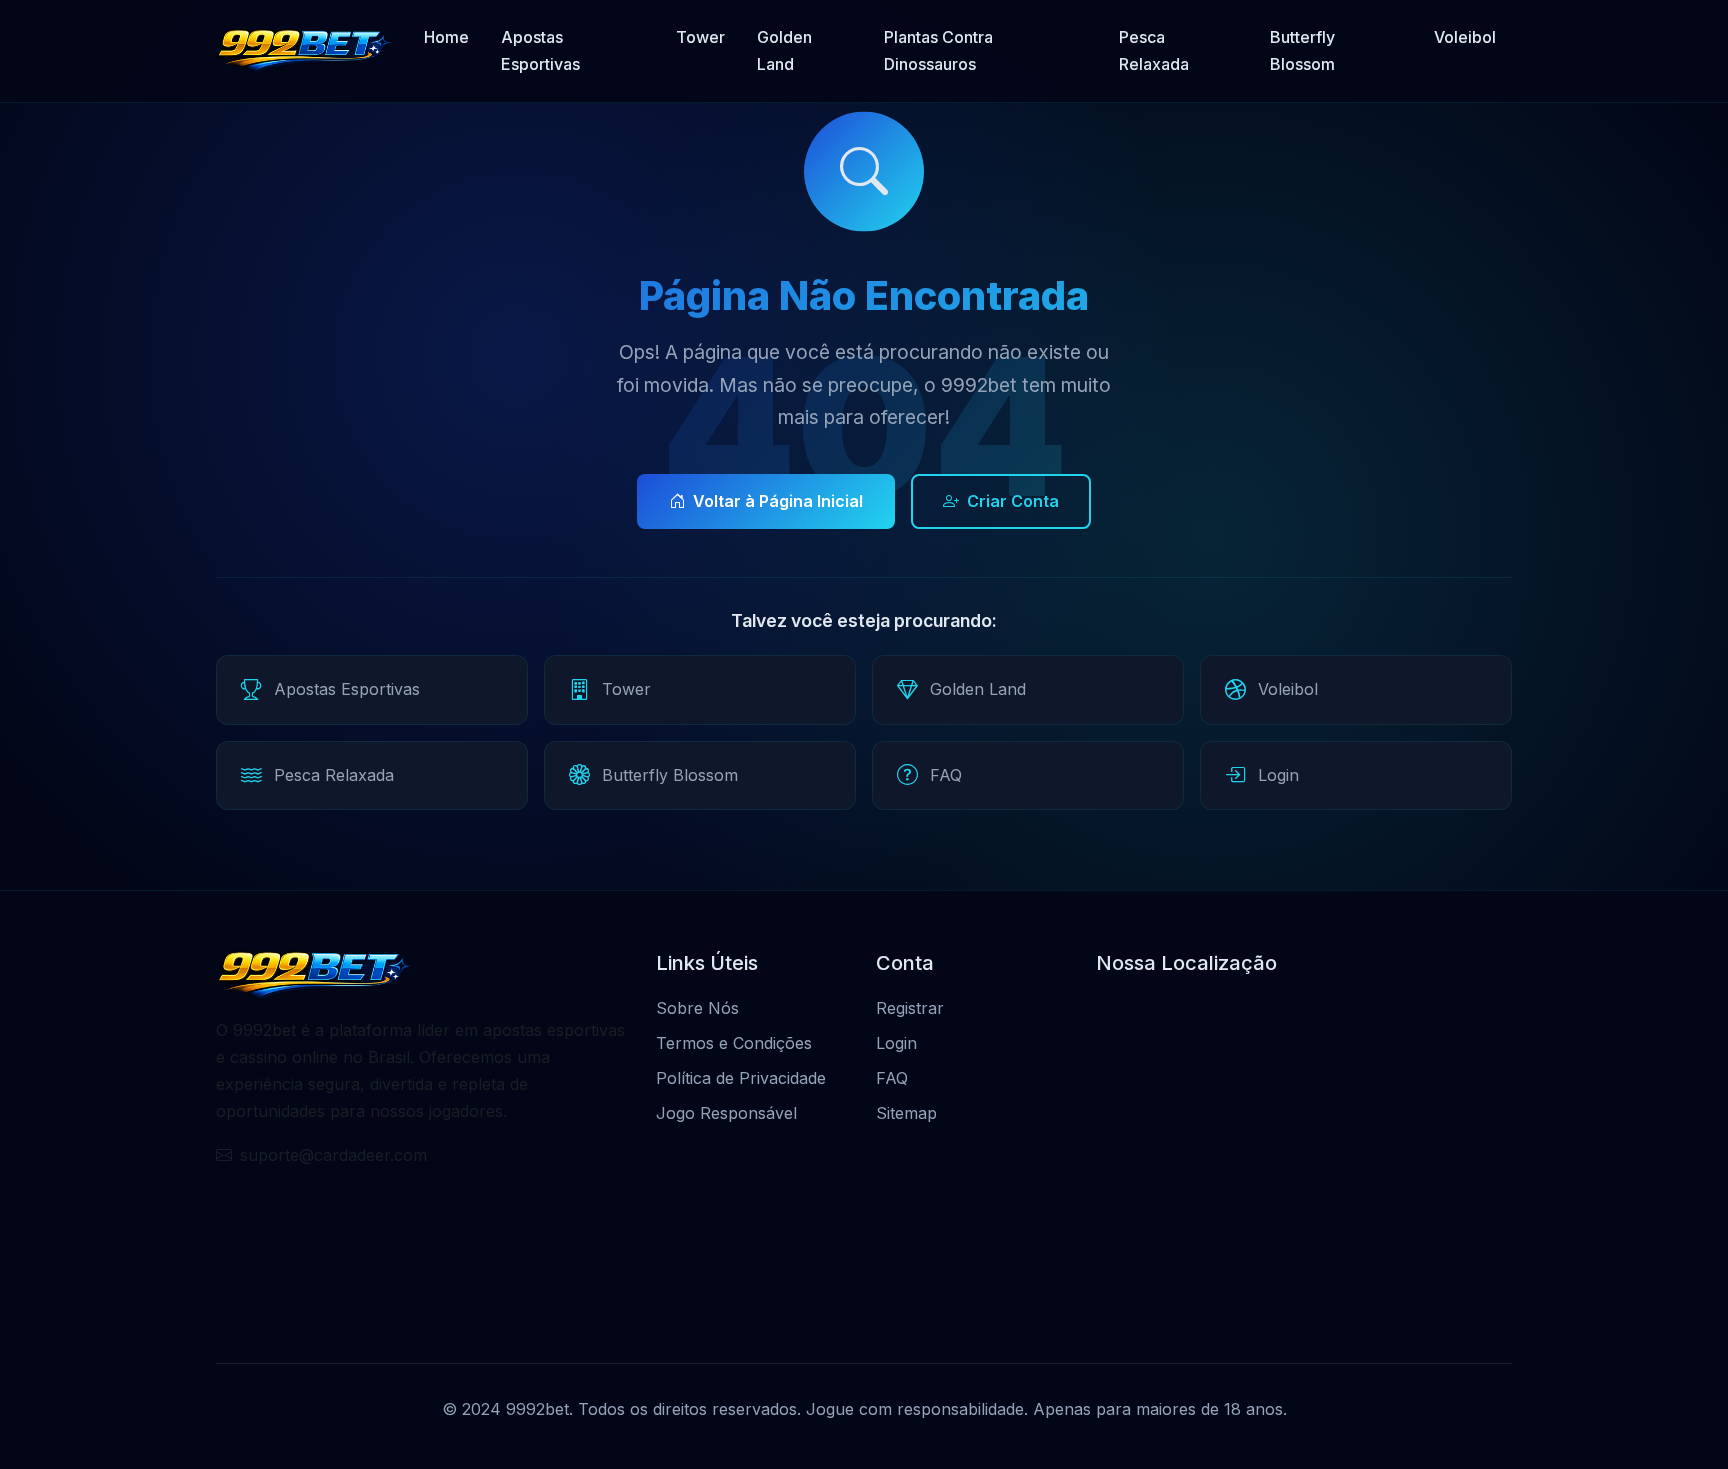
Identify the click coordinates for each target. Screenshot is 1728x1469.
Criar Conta (1013, 501)
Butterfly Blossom (1302, 50)
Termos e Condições (734, 1043)
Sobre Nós (697, 1008)
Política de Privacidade (741, 1078)
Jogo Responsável (726, 1113)
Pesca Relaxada (1154, 50)
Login (896, 1043)
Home (446, 37)
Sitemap (906, 1113)
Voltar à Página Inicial (778, 501)
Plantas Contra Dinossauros (938, 50)
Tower (700, 37)
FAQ (892, 1078)
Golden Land (784, 50)
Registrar (910, 1008)
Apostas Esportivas (540, 50)
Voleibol (1465, 37)
